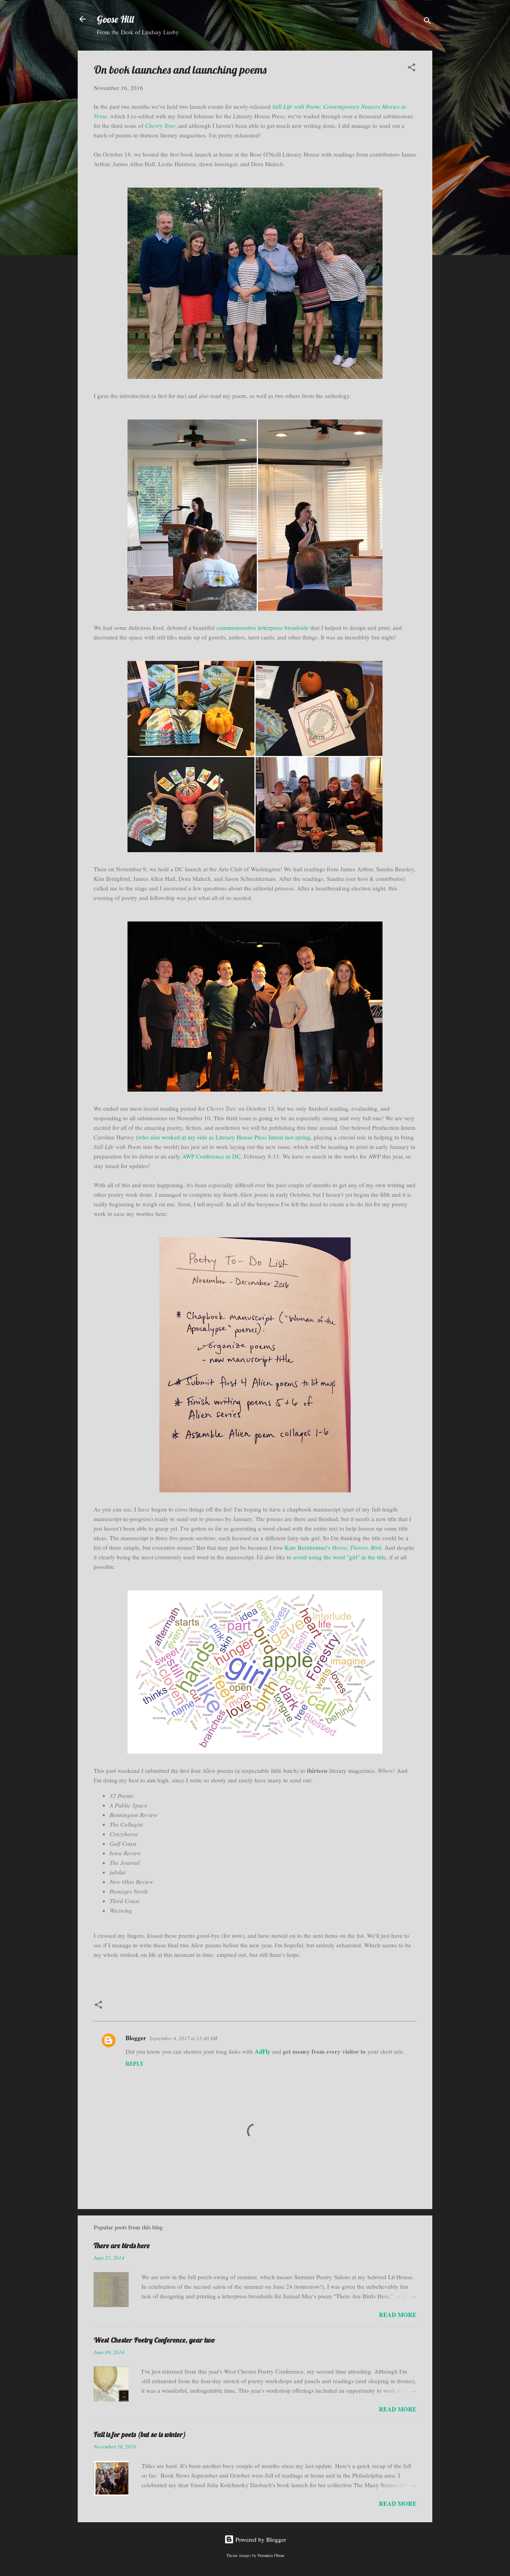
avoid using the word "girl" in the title (340, 1557)
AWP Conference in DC (211, 1156)
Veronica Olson (271, 2555)
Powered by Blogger (260, 2539)
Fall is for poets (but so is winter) (140, 2434)
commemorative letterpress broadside (263, 627)
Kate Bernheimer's (333, 1547)
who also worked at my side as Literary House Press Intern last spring (224, 1137)
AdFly (263, 2051)
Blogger (136, 2038)
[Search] (428, 22)
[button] (412, 69)
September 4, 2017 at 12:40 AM (183, 2038)
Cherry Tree (160, 125)
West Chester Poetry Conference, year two (154, 2340)
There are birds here (122, 2246)
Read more (398, 2315)
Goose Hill (115, 19)
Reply (135, 2063)
